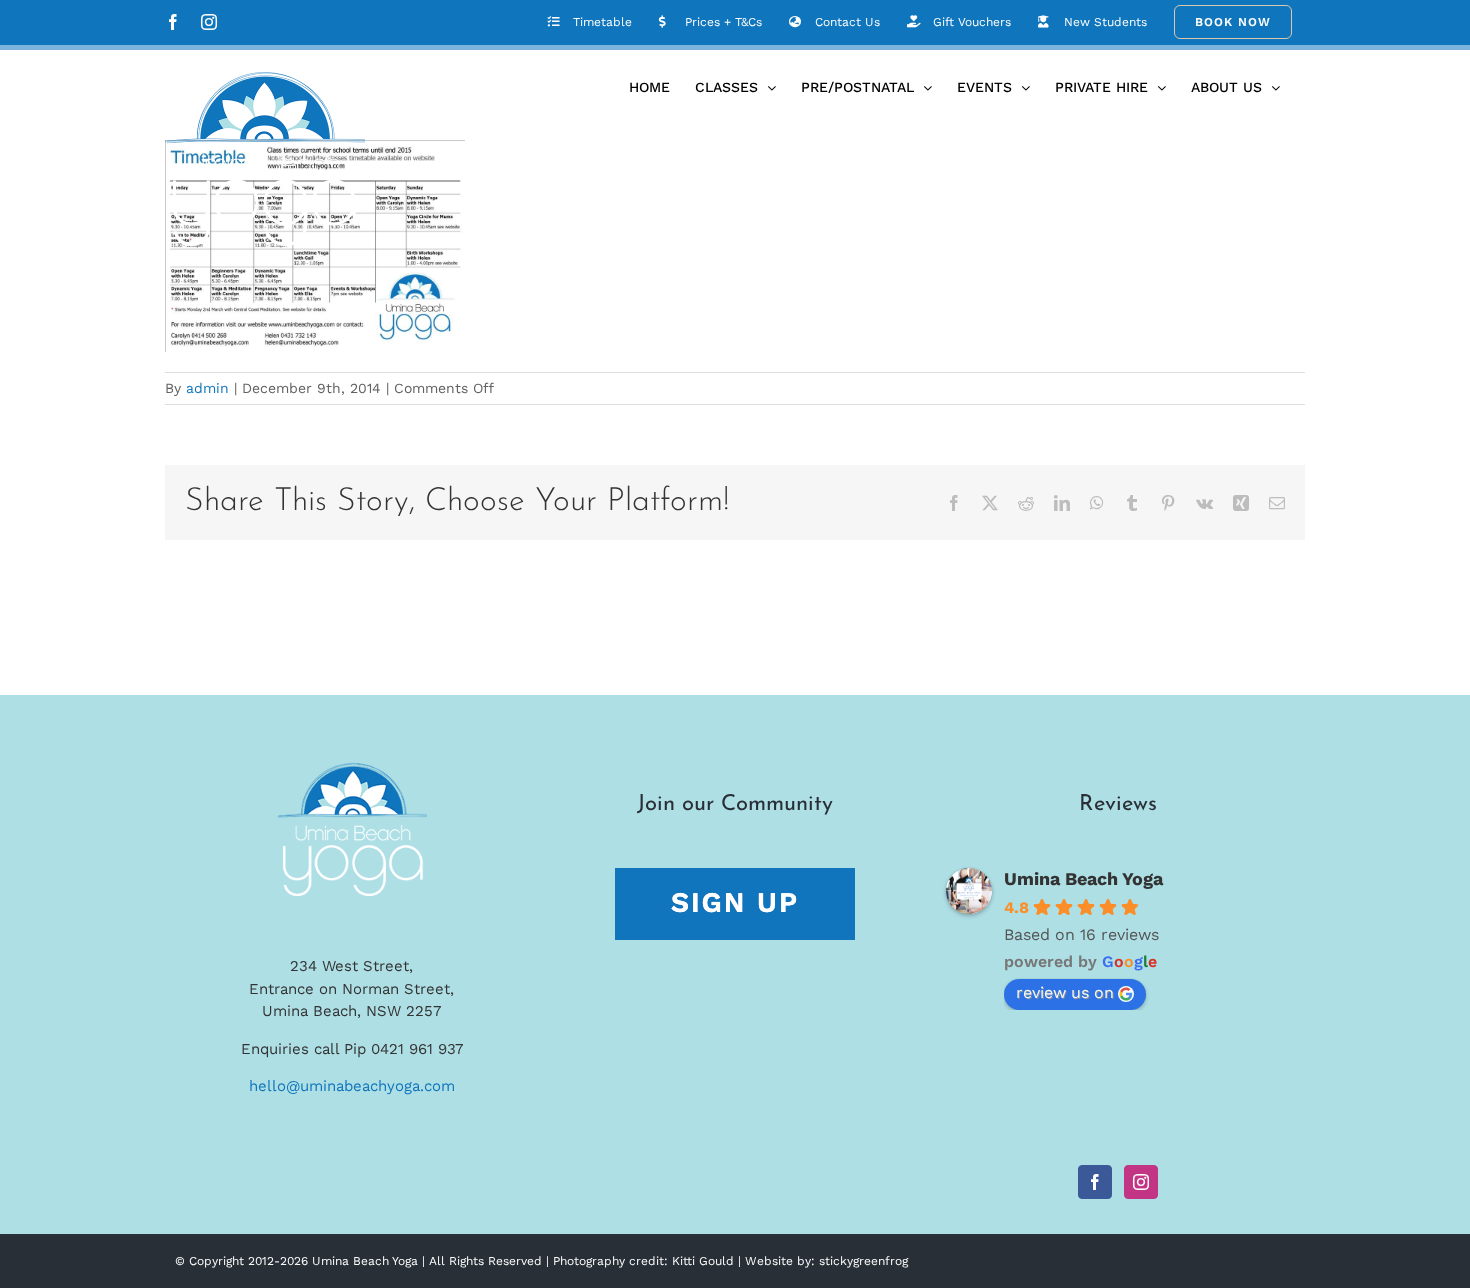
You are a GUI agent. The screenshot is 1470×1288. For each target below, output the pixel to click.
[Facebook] (1095, 1182)
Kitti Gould (703, 1261)
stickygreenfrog (863, 1261)
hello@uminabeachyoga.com (352, 1086)
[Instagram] (1141, 1182)
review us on (1065, 992)
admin (207, 388)
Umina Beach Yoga (1083, 878)
